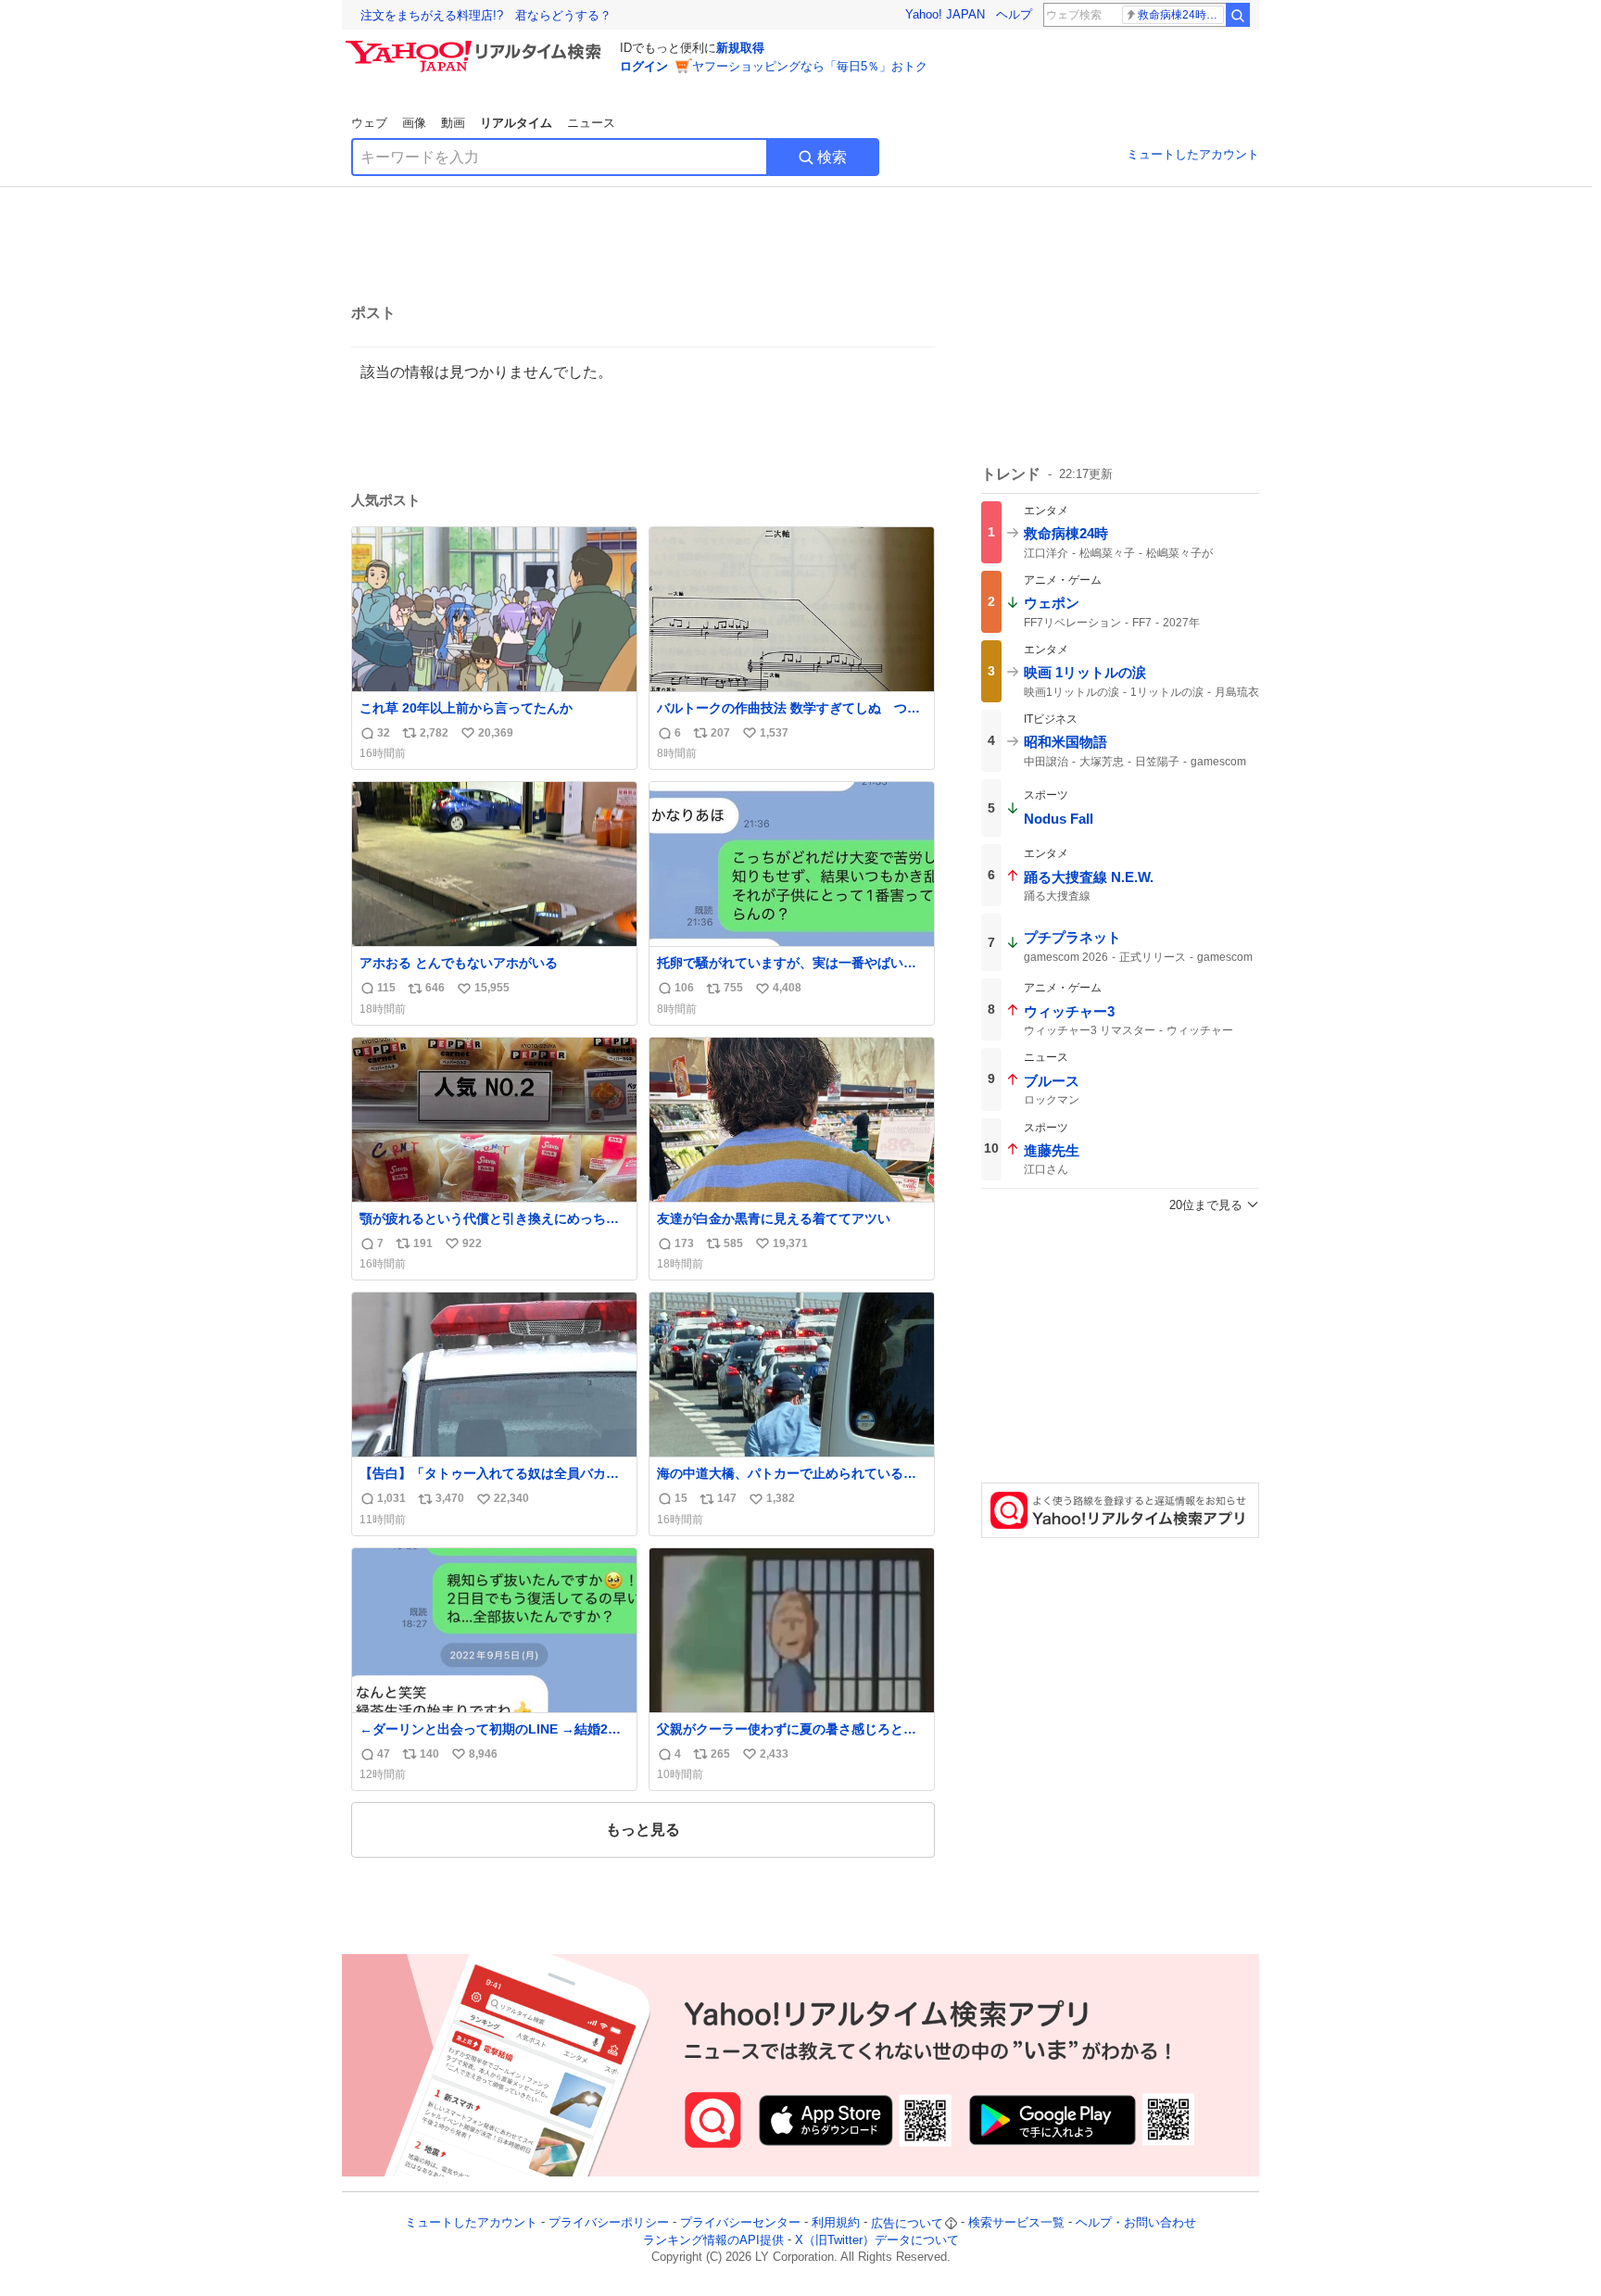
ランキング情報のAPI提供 (713, 2240)
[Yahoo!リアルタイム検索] (476, 45)
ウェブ (369, 123)
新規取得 (740, 48)
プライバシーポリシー (609, 2223)
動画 (453, 123)
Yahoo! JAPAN (945, 14)
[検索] (1238, 15)
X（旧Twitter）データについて (877, 2240)
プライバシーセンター (740, 2223)
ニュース (591, 123)
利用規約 (836, 2223)
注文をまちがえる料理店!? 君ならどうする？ (486, 15)
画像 (414, 123)
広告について (907, 2223)
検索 (832, 157)
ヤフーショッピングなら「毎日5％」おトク (810, 66)
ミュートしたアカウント (1193, 154)
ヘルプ (1014, 14)
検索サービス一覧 (1016, 2223)
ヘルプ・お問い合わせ (1136, 2223)
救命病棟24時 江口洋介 (1181, 15)
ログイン (644, 66)
